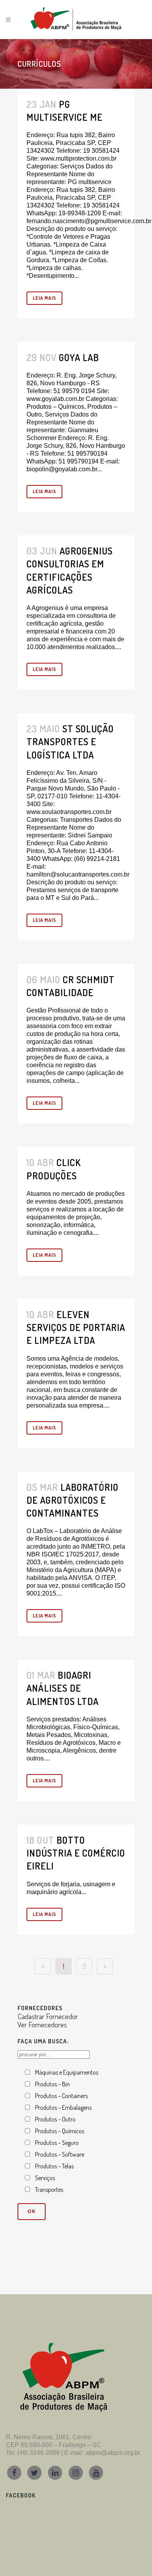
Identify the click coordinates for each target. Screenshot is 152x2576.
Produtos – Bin (52, 2084)
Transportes (49, 2190)
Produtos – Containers (61, 2096)
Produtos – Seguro (57, 2143)
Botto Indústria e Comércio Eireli (76, 1853)
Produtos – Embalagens (63, 2107)
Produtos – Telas (54, 2166)
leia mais (44, 298)
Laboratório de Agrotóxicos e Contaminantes (72, 1500)
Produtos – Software (60, 2154)
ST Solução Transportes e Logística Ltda (70, 741)
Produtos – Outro (55, 2119)
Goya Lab (79, 357)
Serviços (45, 2178)
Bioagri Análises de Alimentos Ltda (63, 1688)
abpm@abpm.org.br (113, 2453)
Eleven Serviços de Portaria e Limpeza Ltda (76, 1327)
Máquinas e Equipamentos (67, 2072)
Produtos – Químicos (60, 2131)
